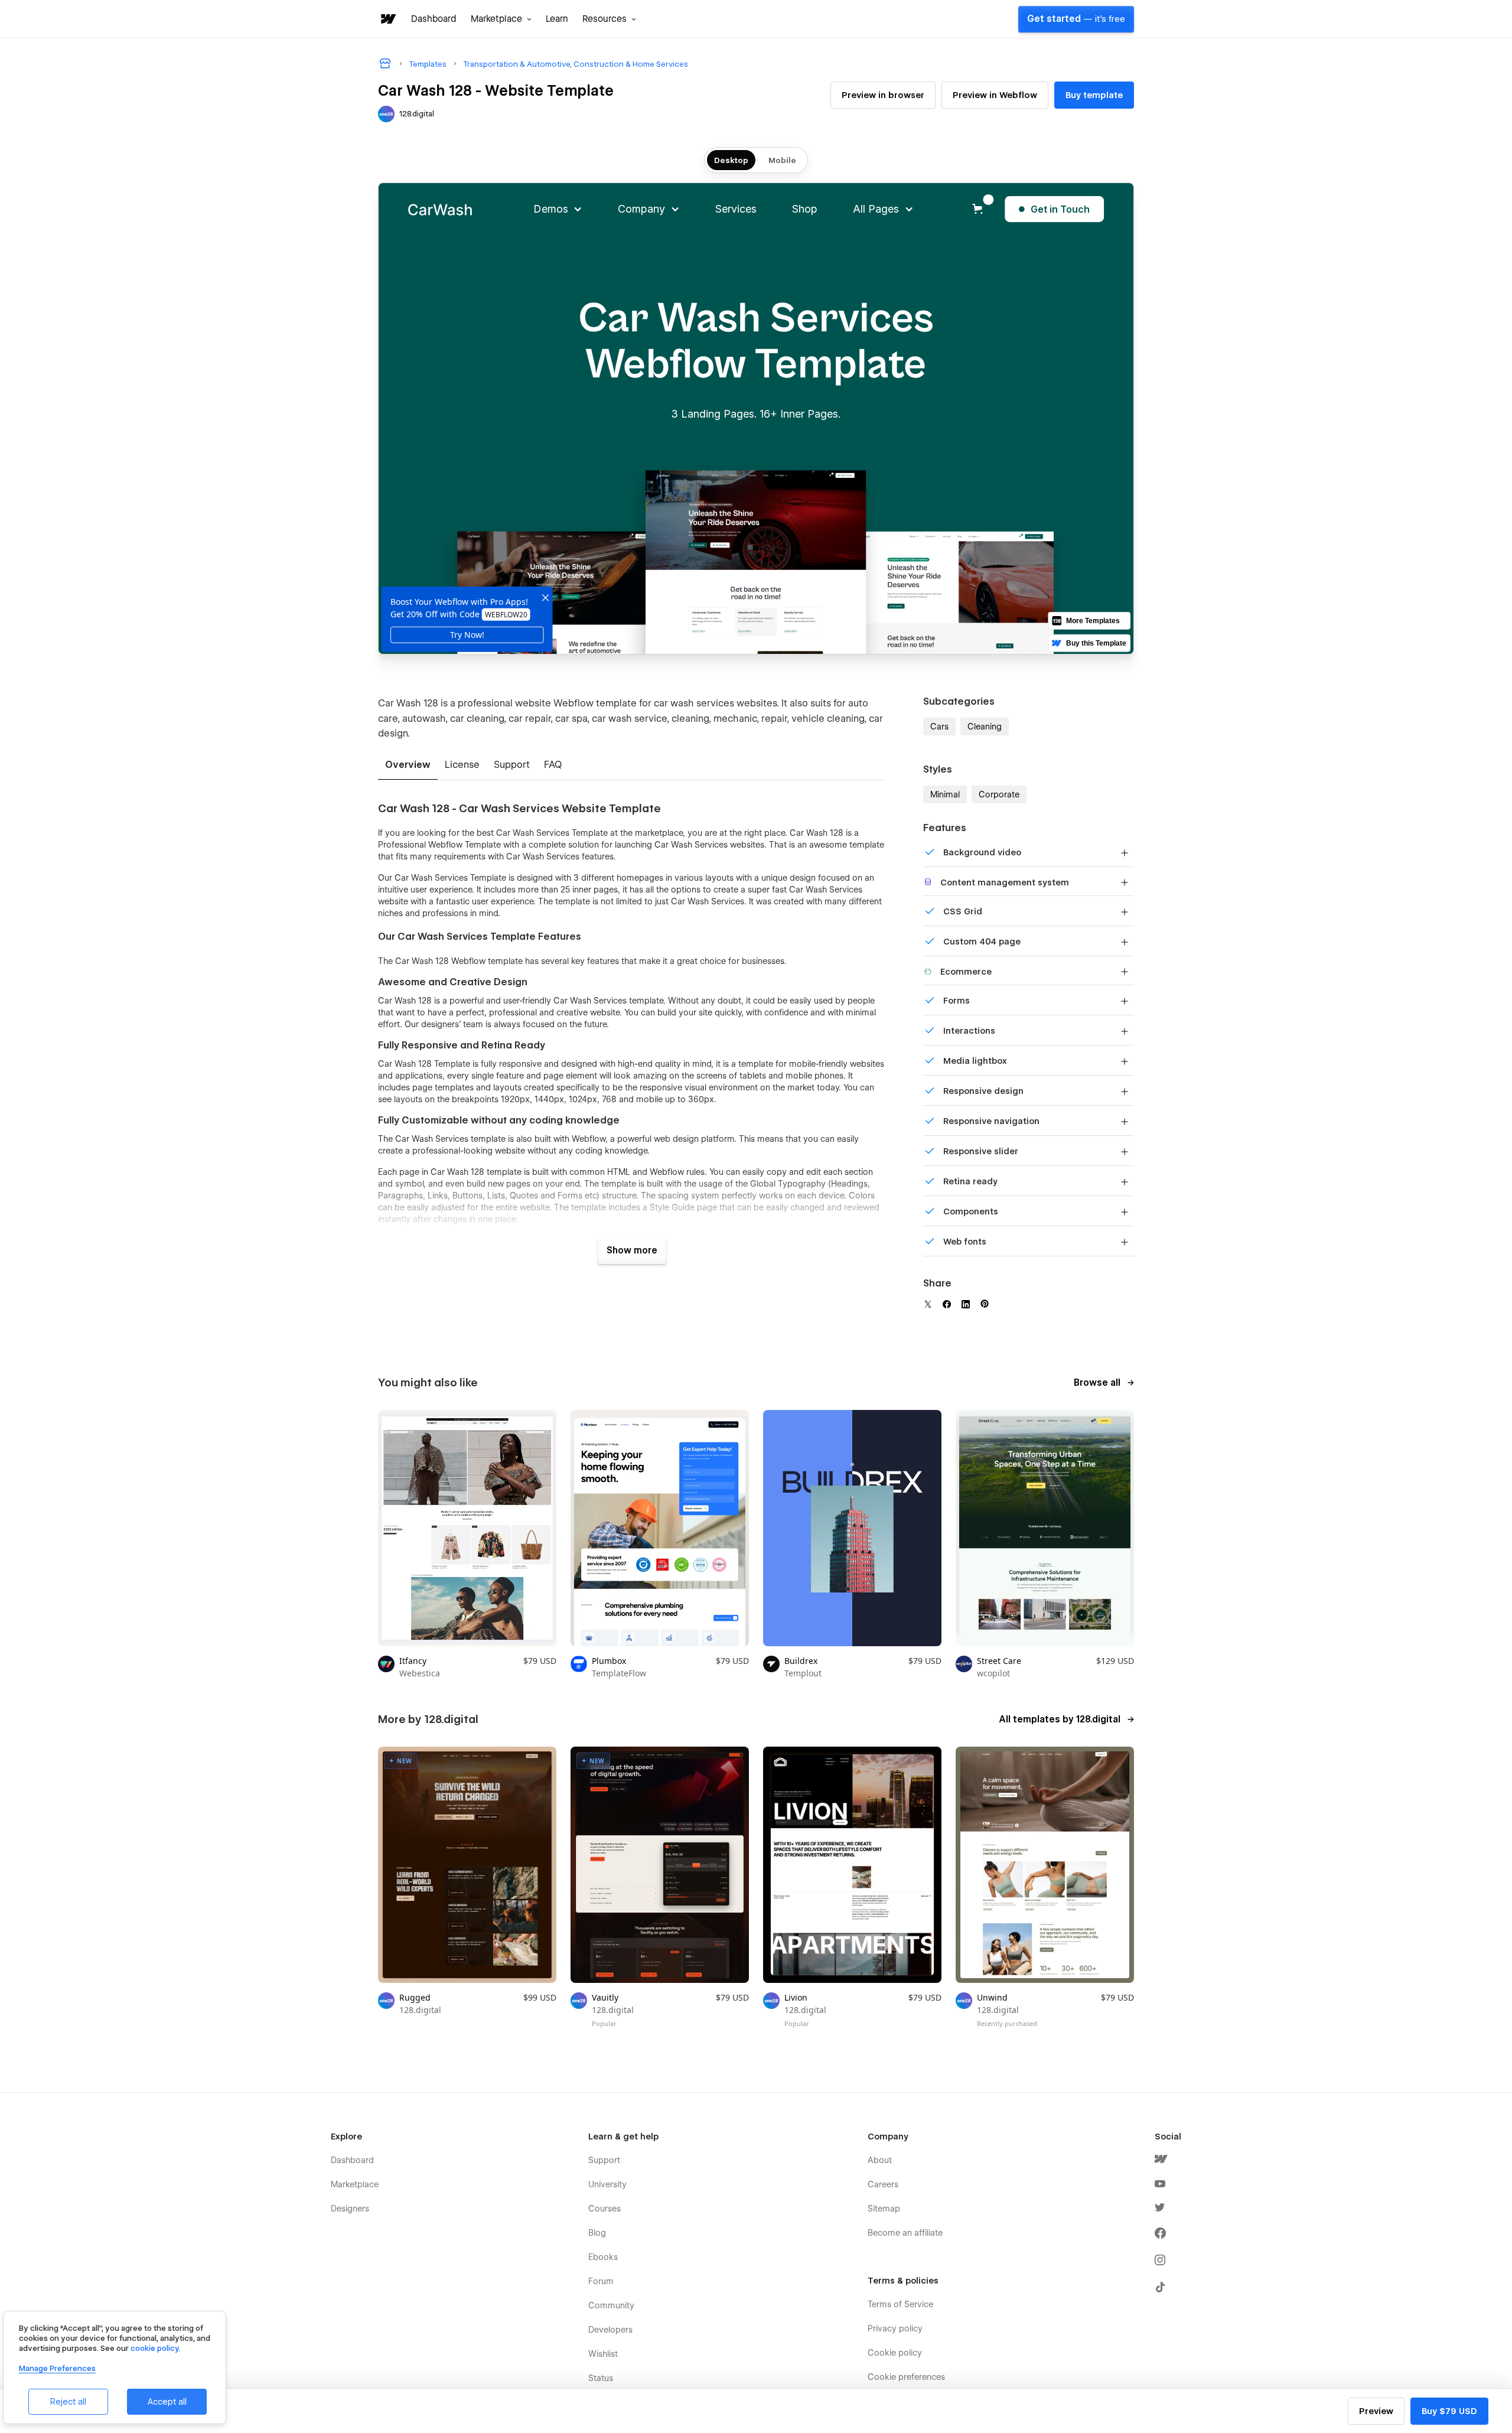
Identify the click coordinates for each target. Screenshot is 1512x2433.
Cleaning (985, 727)
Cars (939, 727)
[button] (501, 19)
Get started (1076, 19)
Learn (557, 19)
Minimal (945, 794)
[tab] (408, 766)
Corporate (999, 794)
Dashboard (434, 19)
